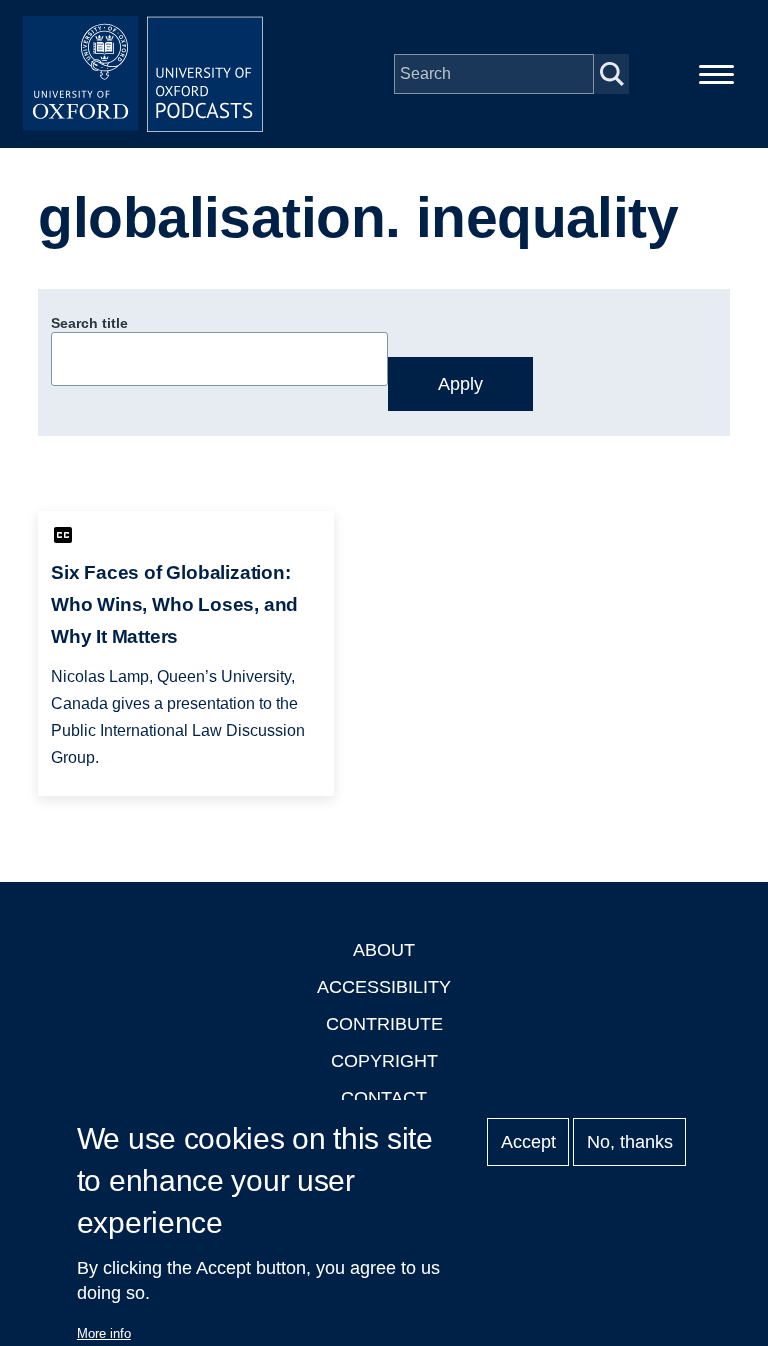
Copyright (384, 1061)
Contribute (384, 1024)
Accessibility (384, 987)
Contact (384, 1098)
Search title (89, 323)
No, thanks (630, 1142)
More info (104, 1333)
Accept (528, 1142)
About (384, 950)
